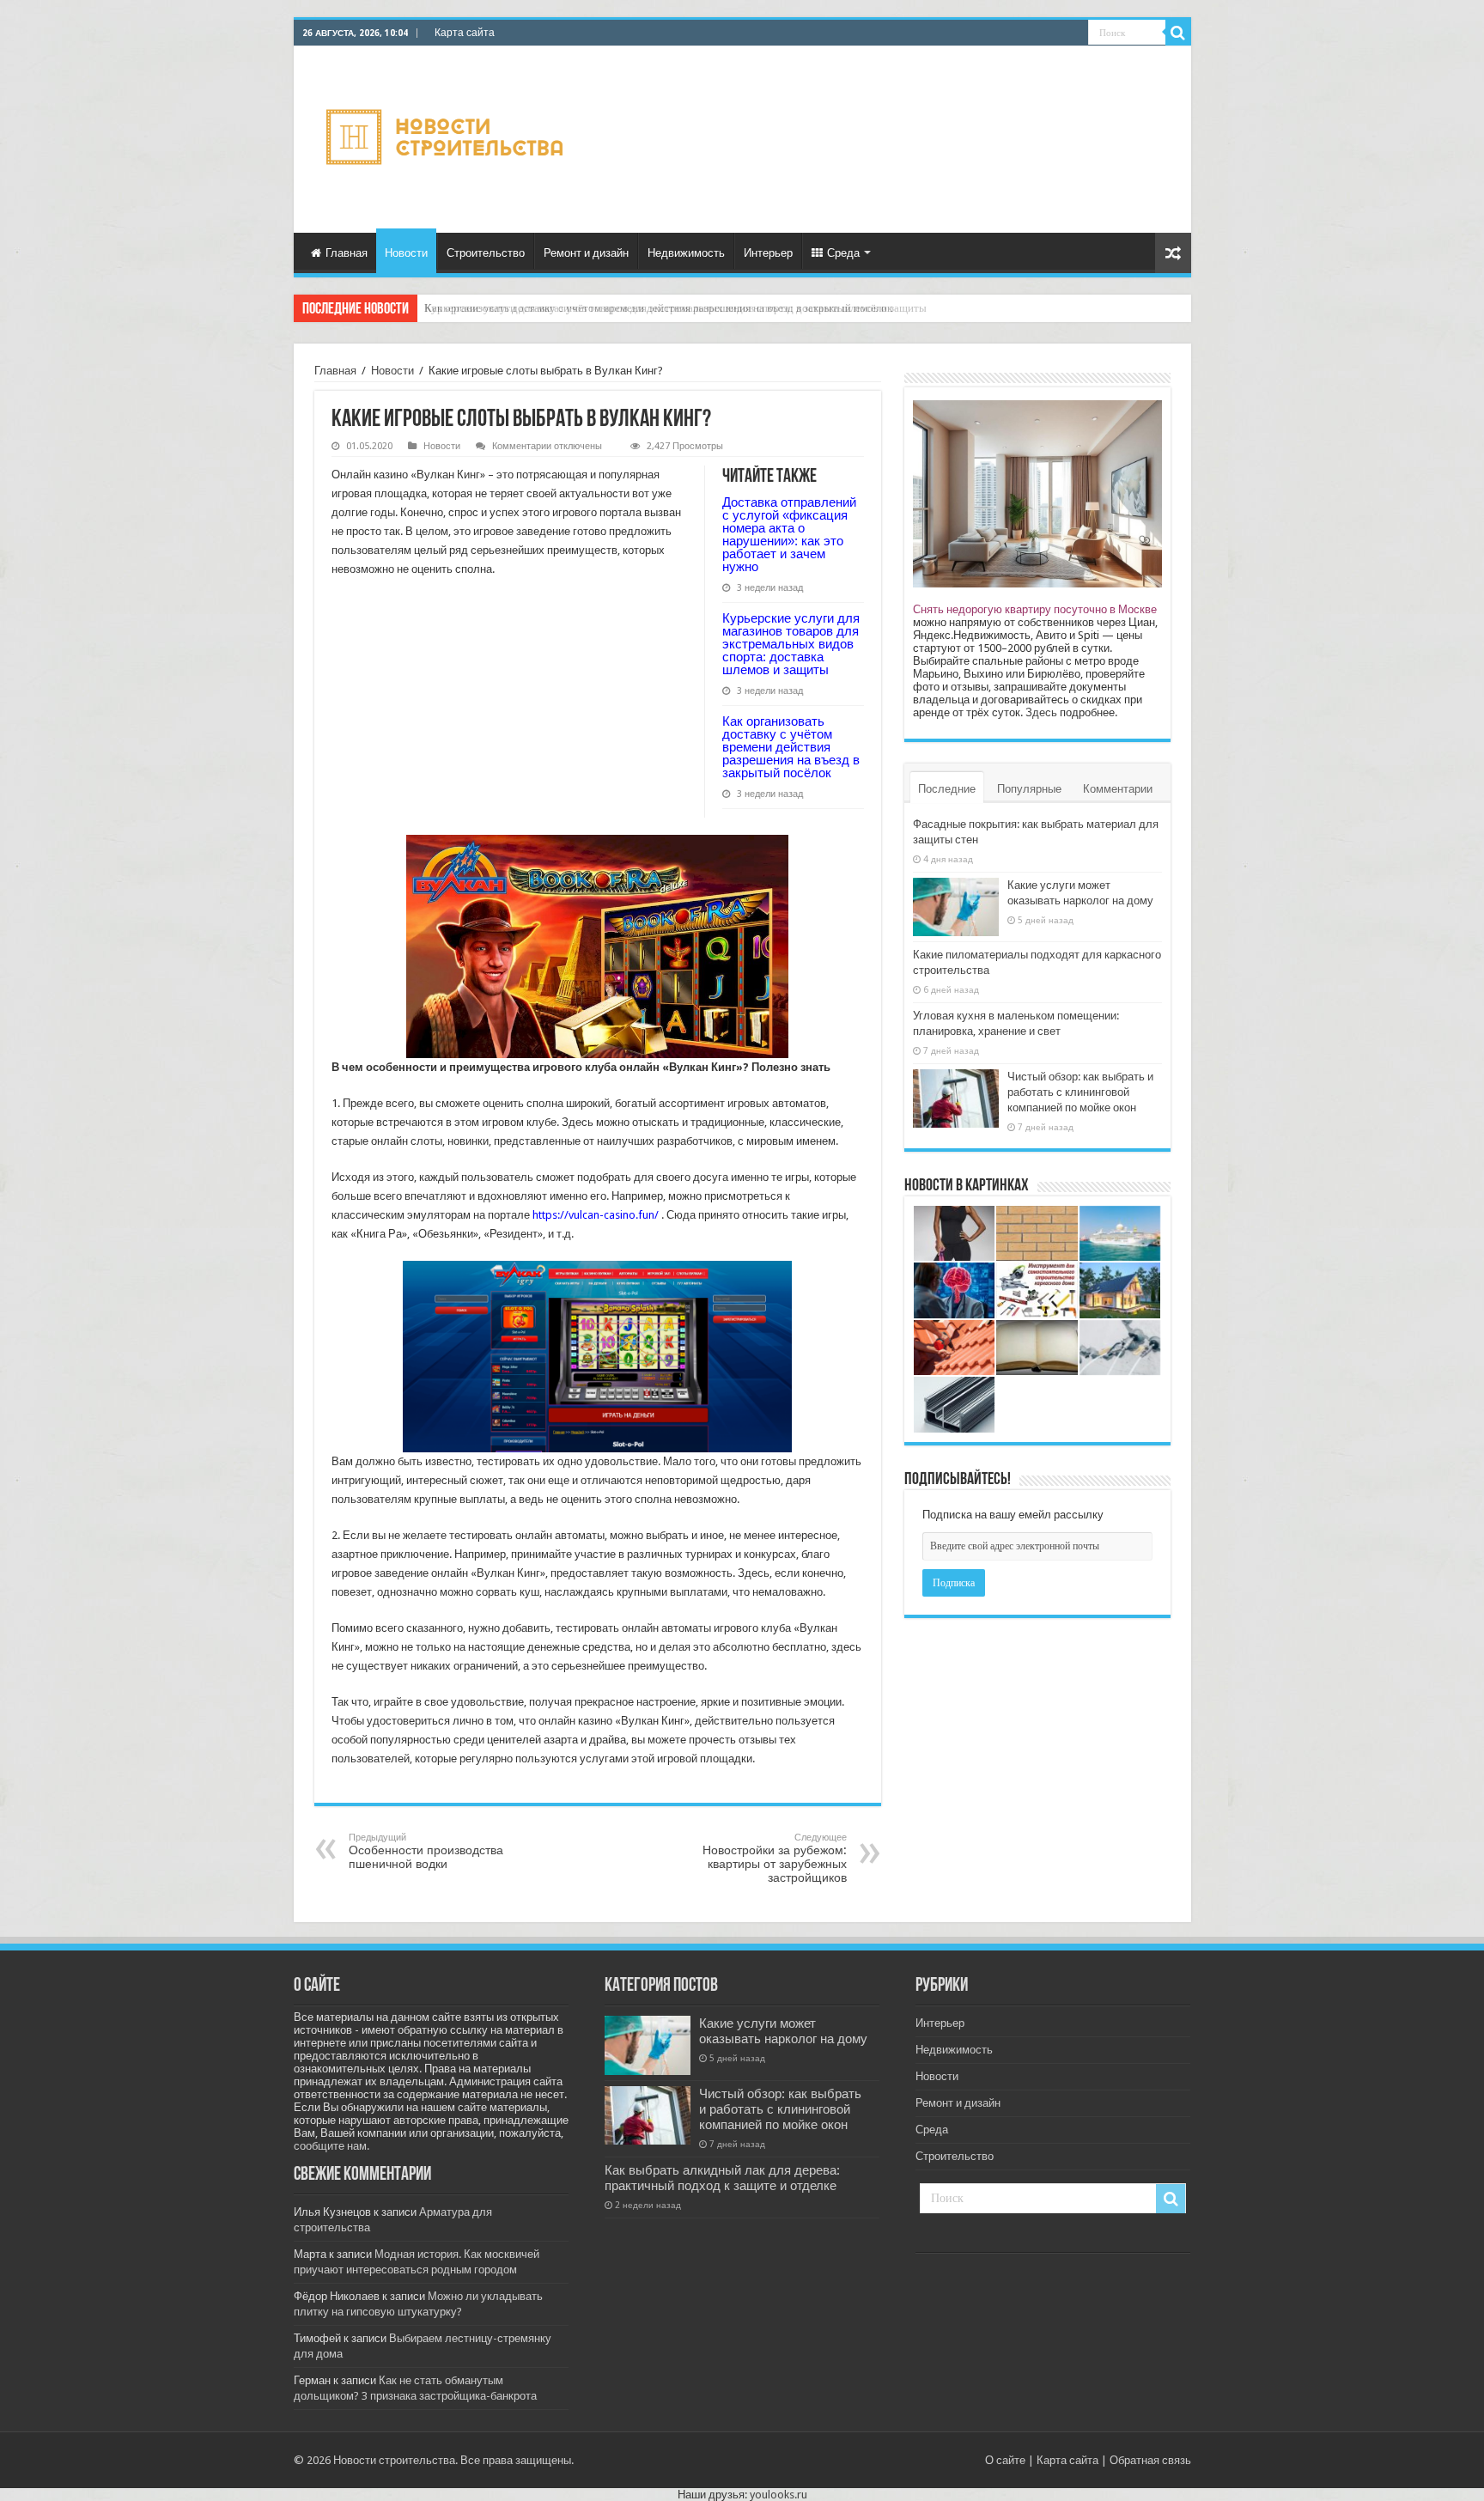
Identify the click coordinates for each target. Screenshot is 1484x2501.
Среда (843, 253)
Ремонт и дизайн (586, 253)
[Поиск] (1178, 33)
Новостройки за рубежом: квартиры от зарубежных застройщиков (775, 1858)
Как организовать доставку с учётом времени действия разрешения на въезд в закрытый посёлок (658, 308)
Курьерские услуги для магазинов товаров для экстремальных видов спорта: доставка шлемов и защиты (791, 644)
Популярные (1029, 789)
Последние (947, 789)
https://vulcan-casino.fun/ (596, 1215)
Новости (406, 253)
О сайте (1005, 2460)
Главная (347, 253)
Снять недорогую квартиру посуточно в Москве (1035, 609)
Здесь (1041, 712)
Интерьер (768, 253)
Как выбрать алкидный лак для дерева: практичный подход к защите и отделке (722, 2178)
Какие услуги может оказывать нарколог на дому (783, 2031)
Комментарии (1118, 789)
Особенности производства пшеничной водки (426, 1851)
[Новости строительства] (447, 137)
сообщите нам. (331, 2146)
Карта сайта (465, 33)
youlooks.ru (778, 2495)
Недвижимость (686, 253)
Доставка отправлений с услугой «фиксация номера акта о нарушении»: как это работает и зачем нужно (789, 534)
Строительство (486, 253)
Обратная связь (1150, 2460)
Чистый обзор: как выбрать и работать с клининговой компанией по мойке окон (1080, 1092)
